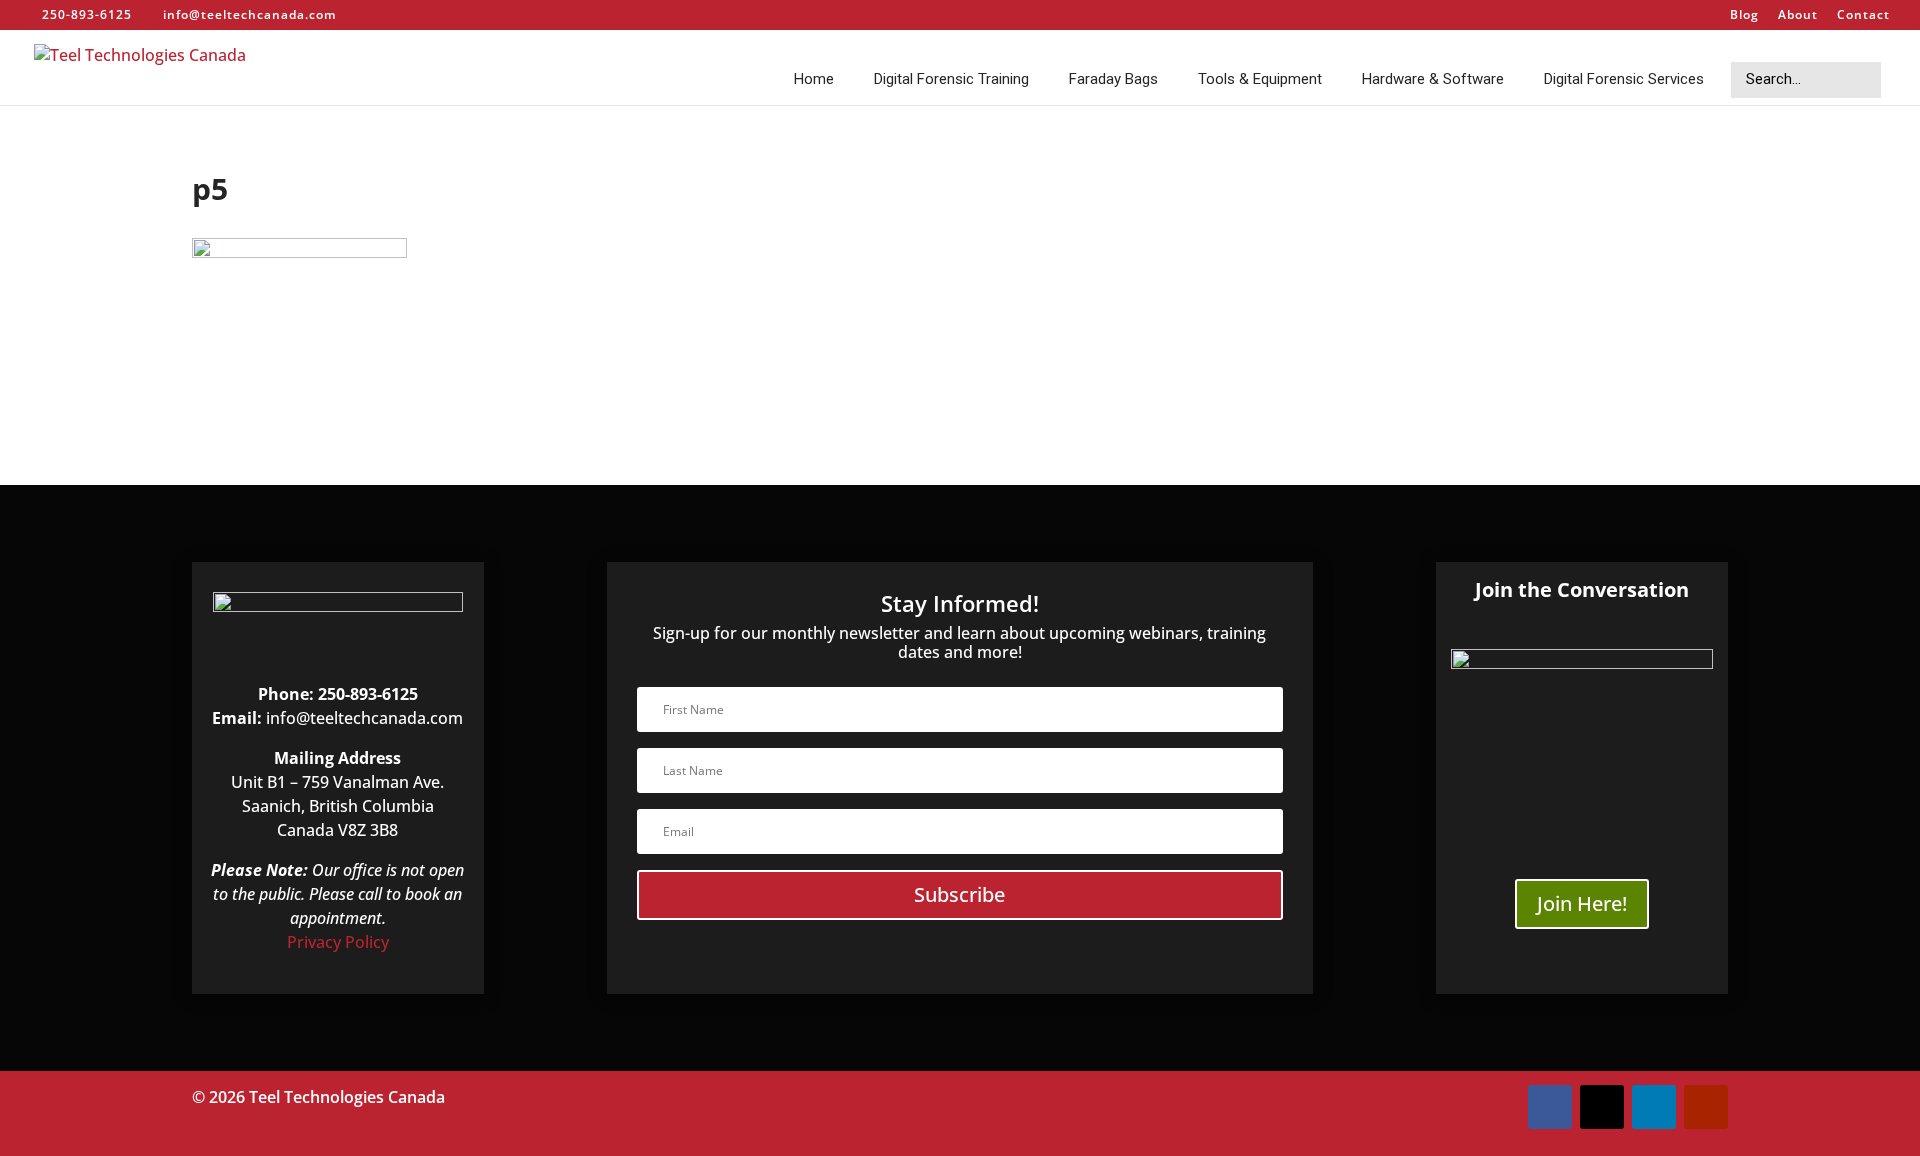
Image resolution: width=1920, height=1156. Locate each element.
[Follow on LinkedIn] (1654, 1107)
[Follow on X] (1602, 1107)
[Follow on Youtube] (1706, 1107)
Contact (1863, 16)
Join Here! (1582, 903)
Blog (1744, 16)
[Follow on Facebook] (1550, 1107)
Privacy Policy (338, 942)
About (1798, 16)
